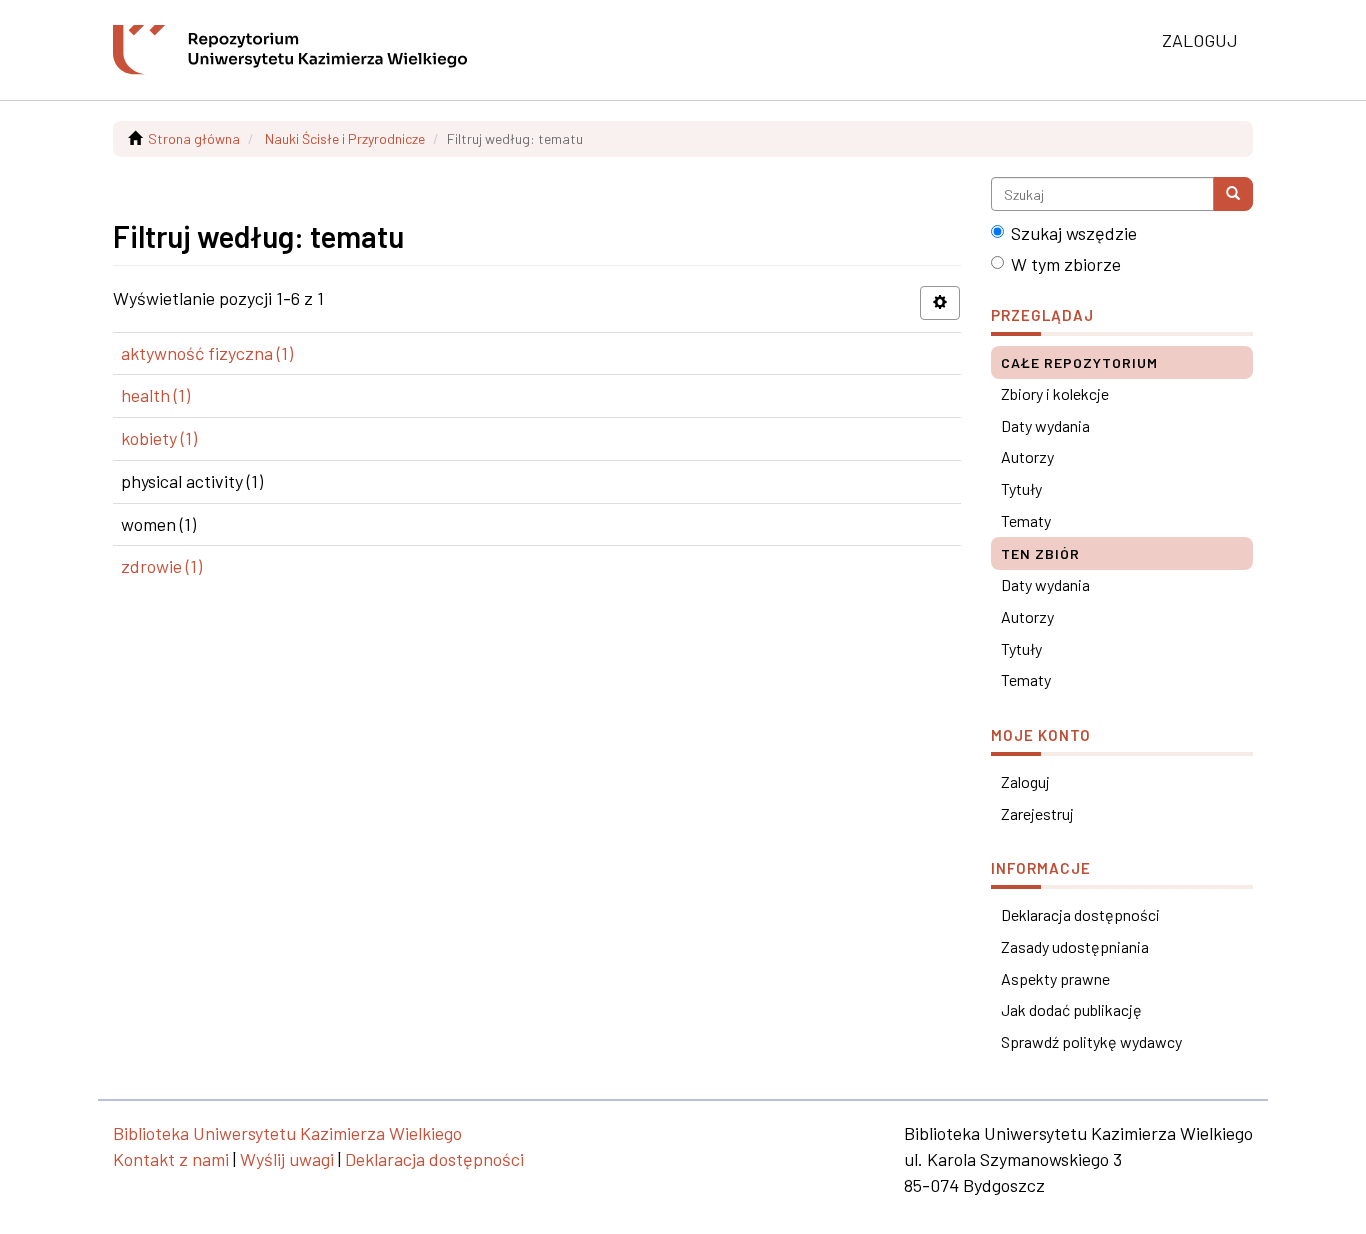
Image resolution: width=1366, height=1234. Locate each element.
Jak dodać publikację (1071, 1009)
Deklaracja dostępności (1080, 914)
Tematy (1026, 520)
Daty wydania (1045, 425)
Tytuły (1021, 488)
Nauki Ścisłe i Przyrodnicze (345, 138)
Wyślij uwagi (287, 1159)
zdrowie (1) (161, 566)
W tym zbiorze (1066, 264)
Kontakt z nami (171, 1159)
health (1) (155, 395)
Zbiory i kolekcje (1055, 393)
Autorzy (1027, 456)
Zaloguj (1025, 781)
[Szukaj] (1233, 194)
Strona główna (194, 138)
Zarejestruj (1037, 813)
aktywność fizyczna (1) (207, 353)
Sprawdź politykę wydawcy (1091, 1041)
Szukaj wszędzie (1074, 233)
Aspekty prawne (1055, 978)
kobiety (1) (159, 438)
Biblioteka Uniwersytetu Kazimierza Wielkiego (287, 1133)
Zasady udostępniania (1075, 946)
